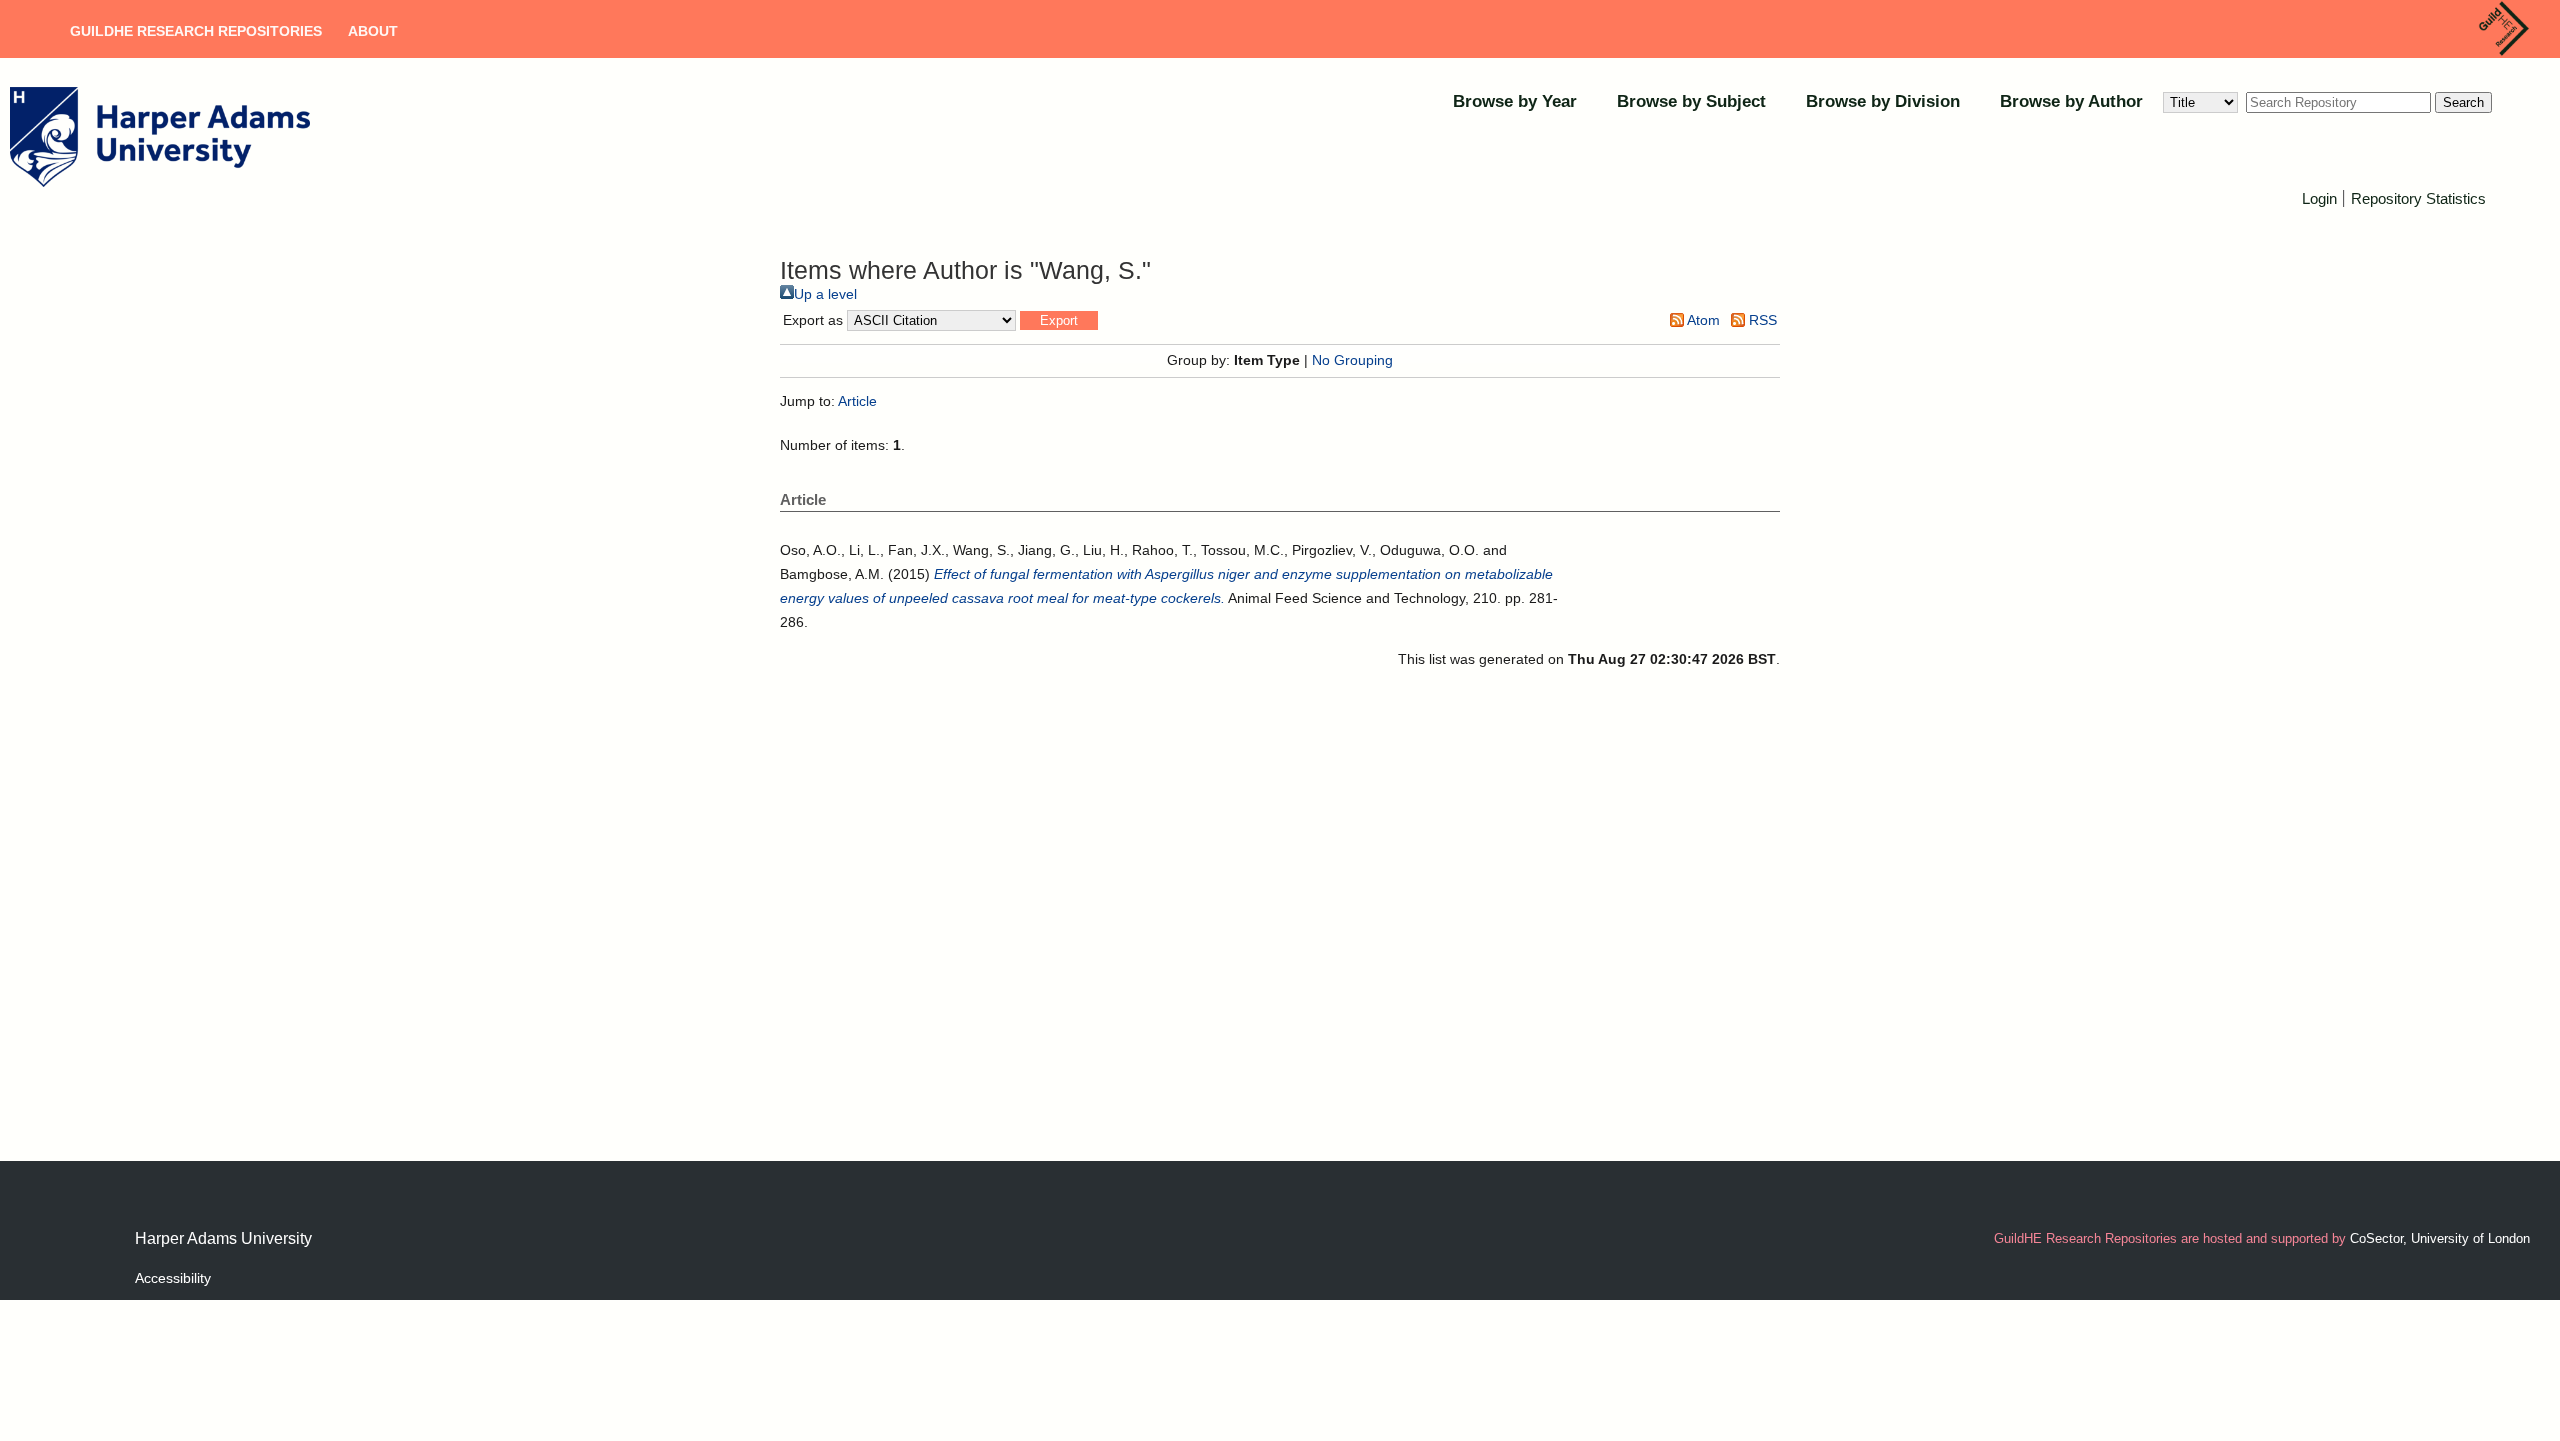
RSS (1761, 320)
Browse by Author (2071, 101)
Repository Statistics (2418, 198)
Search (2463, 102)
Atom (1702, 320)
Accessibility (173, 1278)
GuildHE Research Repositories (196, 31)
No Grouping (1352, 360)
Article (857, 401)
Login (2319, 198)
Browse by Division (1883, 101)
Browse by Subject (1691, 101)
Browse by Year (1515, 101)
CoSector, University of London (2440, 1238)
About (373, 31)
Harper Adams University (223, 1238)
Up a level (825, 294)
